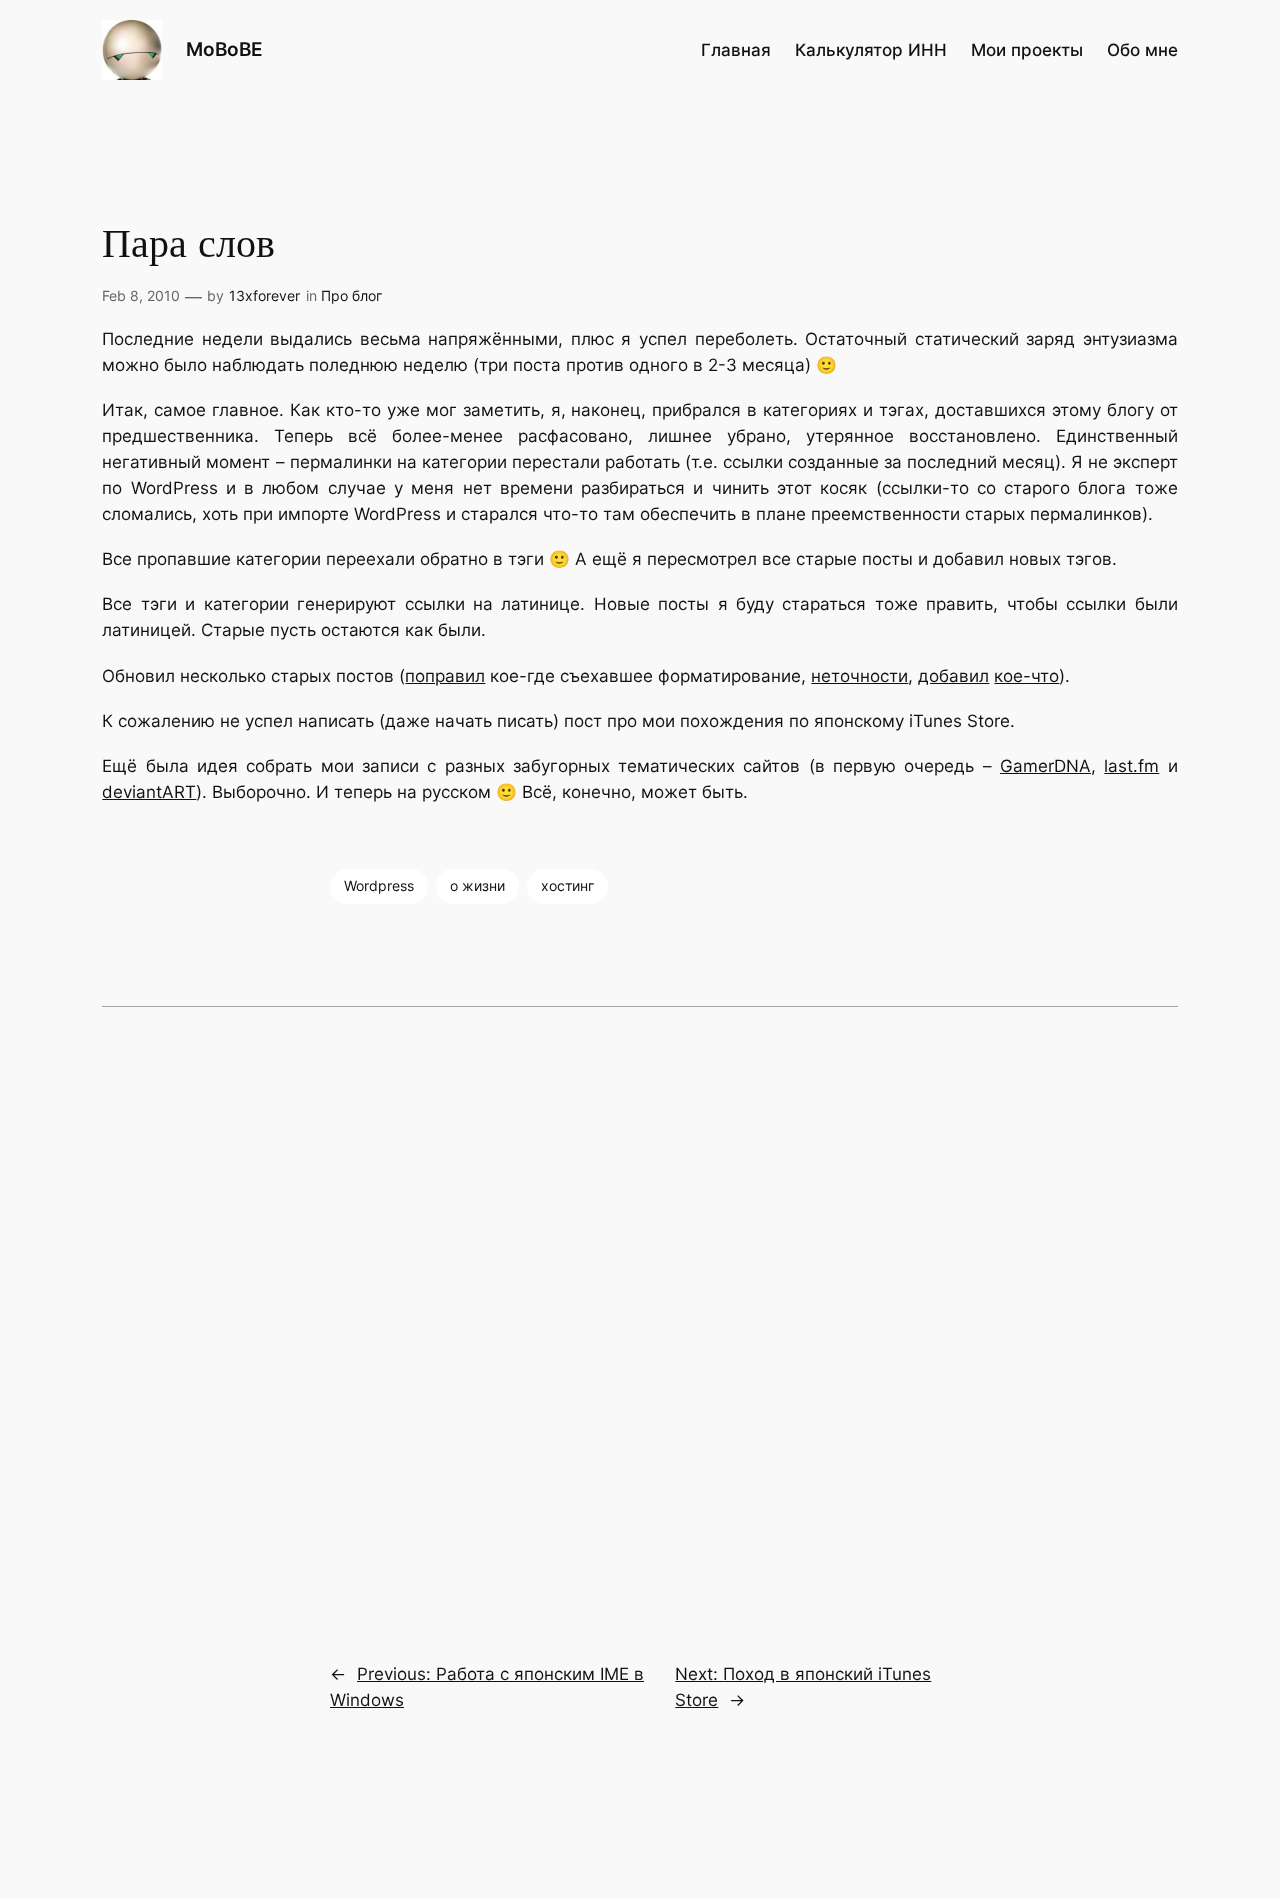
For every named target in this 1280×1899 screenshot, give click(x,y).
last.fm (1131, 766)
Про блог (351, 295)
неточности (859, 676)
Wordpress (379, 885)
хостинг (567, 885)
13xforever (264, 295)
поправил (445, 676)
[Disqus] (639, 1321)
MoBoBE (224, 49)
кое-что (1026, 676)
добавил (953, 676)
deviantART (149, 792)
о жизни (477, 885)
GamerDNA (1045, 766)
